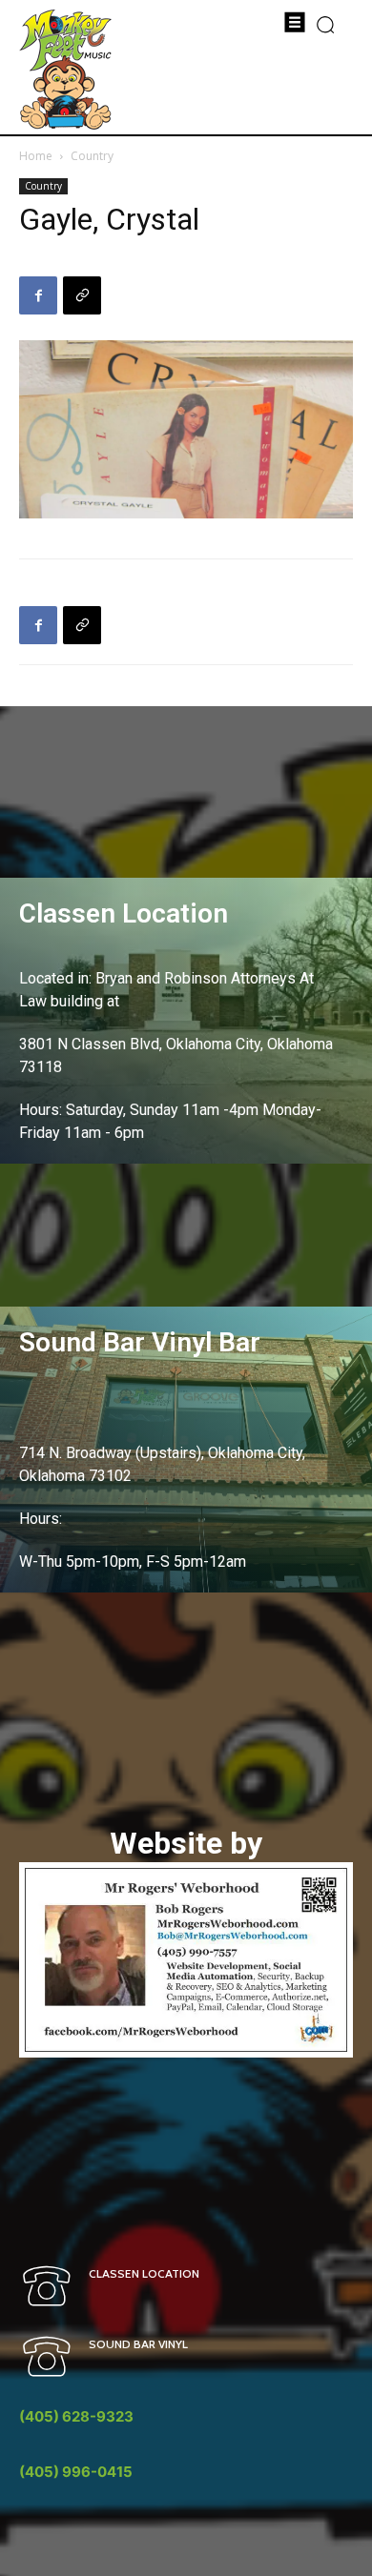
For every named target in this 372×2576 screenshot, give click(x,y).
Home (36, 156)
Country (92, 156)
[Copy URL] (82, 295)
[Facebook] (38, 295)
